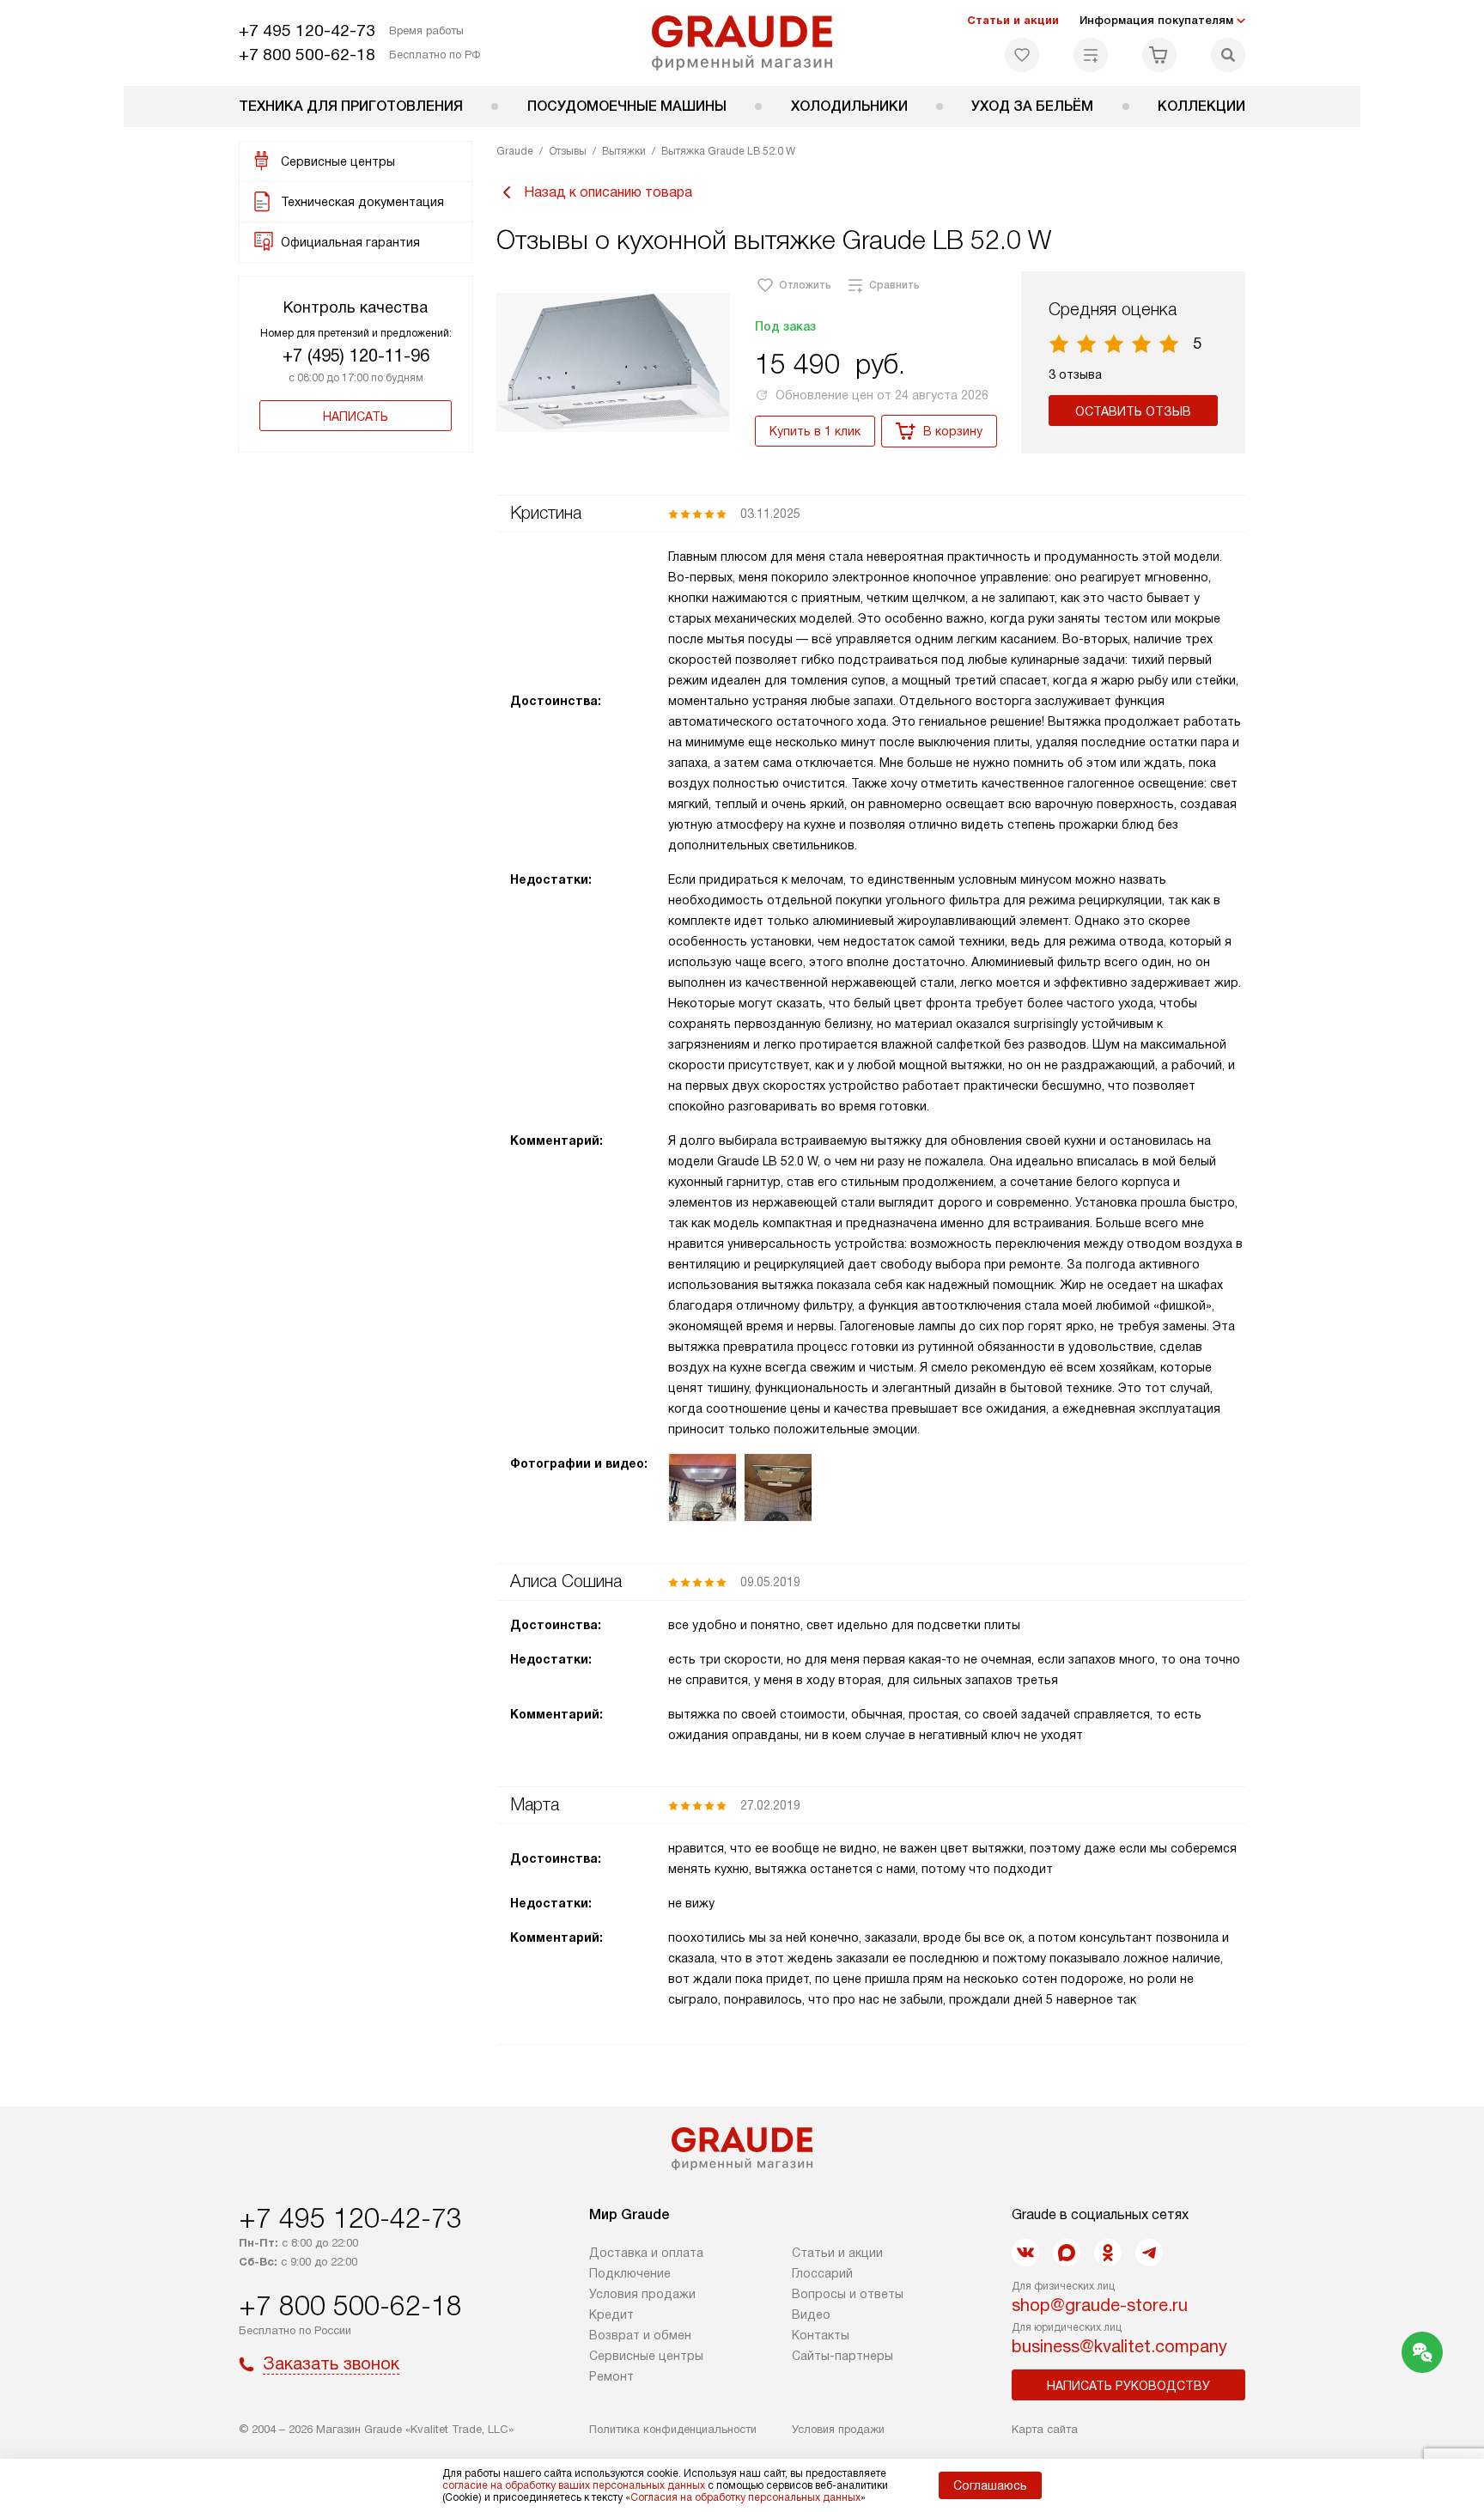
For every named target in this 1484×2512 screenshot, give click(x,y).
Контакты (821, 2335)
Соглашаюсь (990, 2485)
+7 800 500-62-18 (307, 55)
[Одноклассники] (1108, 2253)
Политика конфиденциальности (673, 2429)
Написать (356, 417)
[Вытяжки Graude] (742, 43)
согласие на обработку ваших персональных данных (574, 2485)
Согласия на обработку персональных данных (745, 2497)
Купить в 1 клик (815, 431)
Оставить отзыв (1133, 411)
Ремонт (611, 2376)
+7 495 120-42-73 (307, 30)
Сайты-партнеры (842, 2356)
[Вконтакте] (1025, 2253)
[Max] (1067, 2253)
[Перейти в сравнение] (1091, 55)
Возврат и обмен (640, 2335)
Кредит (611, 2314)
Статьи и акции (1013, 20)
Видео (811, 2314)
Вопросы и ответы (848, 2294)
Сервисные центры (646, 2356)
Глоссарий (822, 2273)
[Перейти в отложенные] (1022, 55)
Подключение (630, 2273)
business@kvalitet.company (1119, 2346)
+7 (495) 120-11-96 (356, 356)
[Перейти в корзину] (1159, 55)
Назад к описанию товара (608, 192)
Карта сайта (1045, 2429)
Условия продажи (642, 2294)
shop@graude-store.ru (1100, 2305)
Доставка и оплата (646, 2253)
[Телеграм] (1149, 2253)
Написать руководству (1128, 2386)
